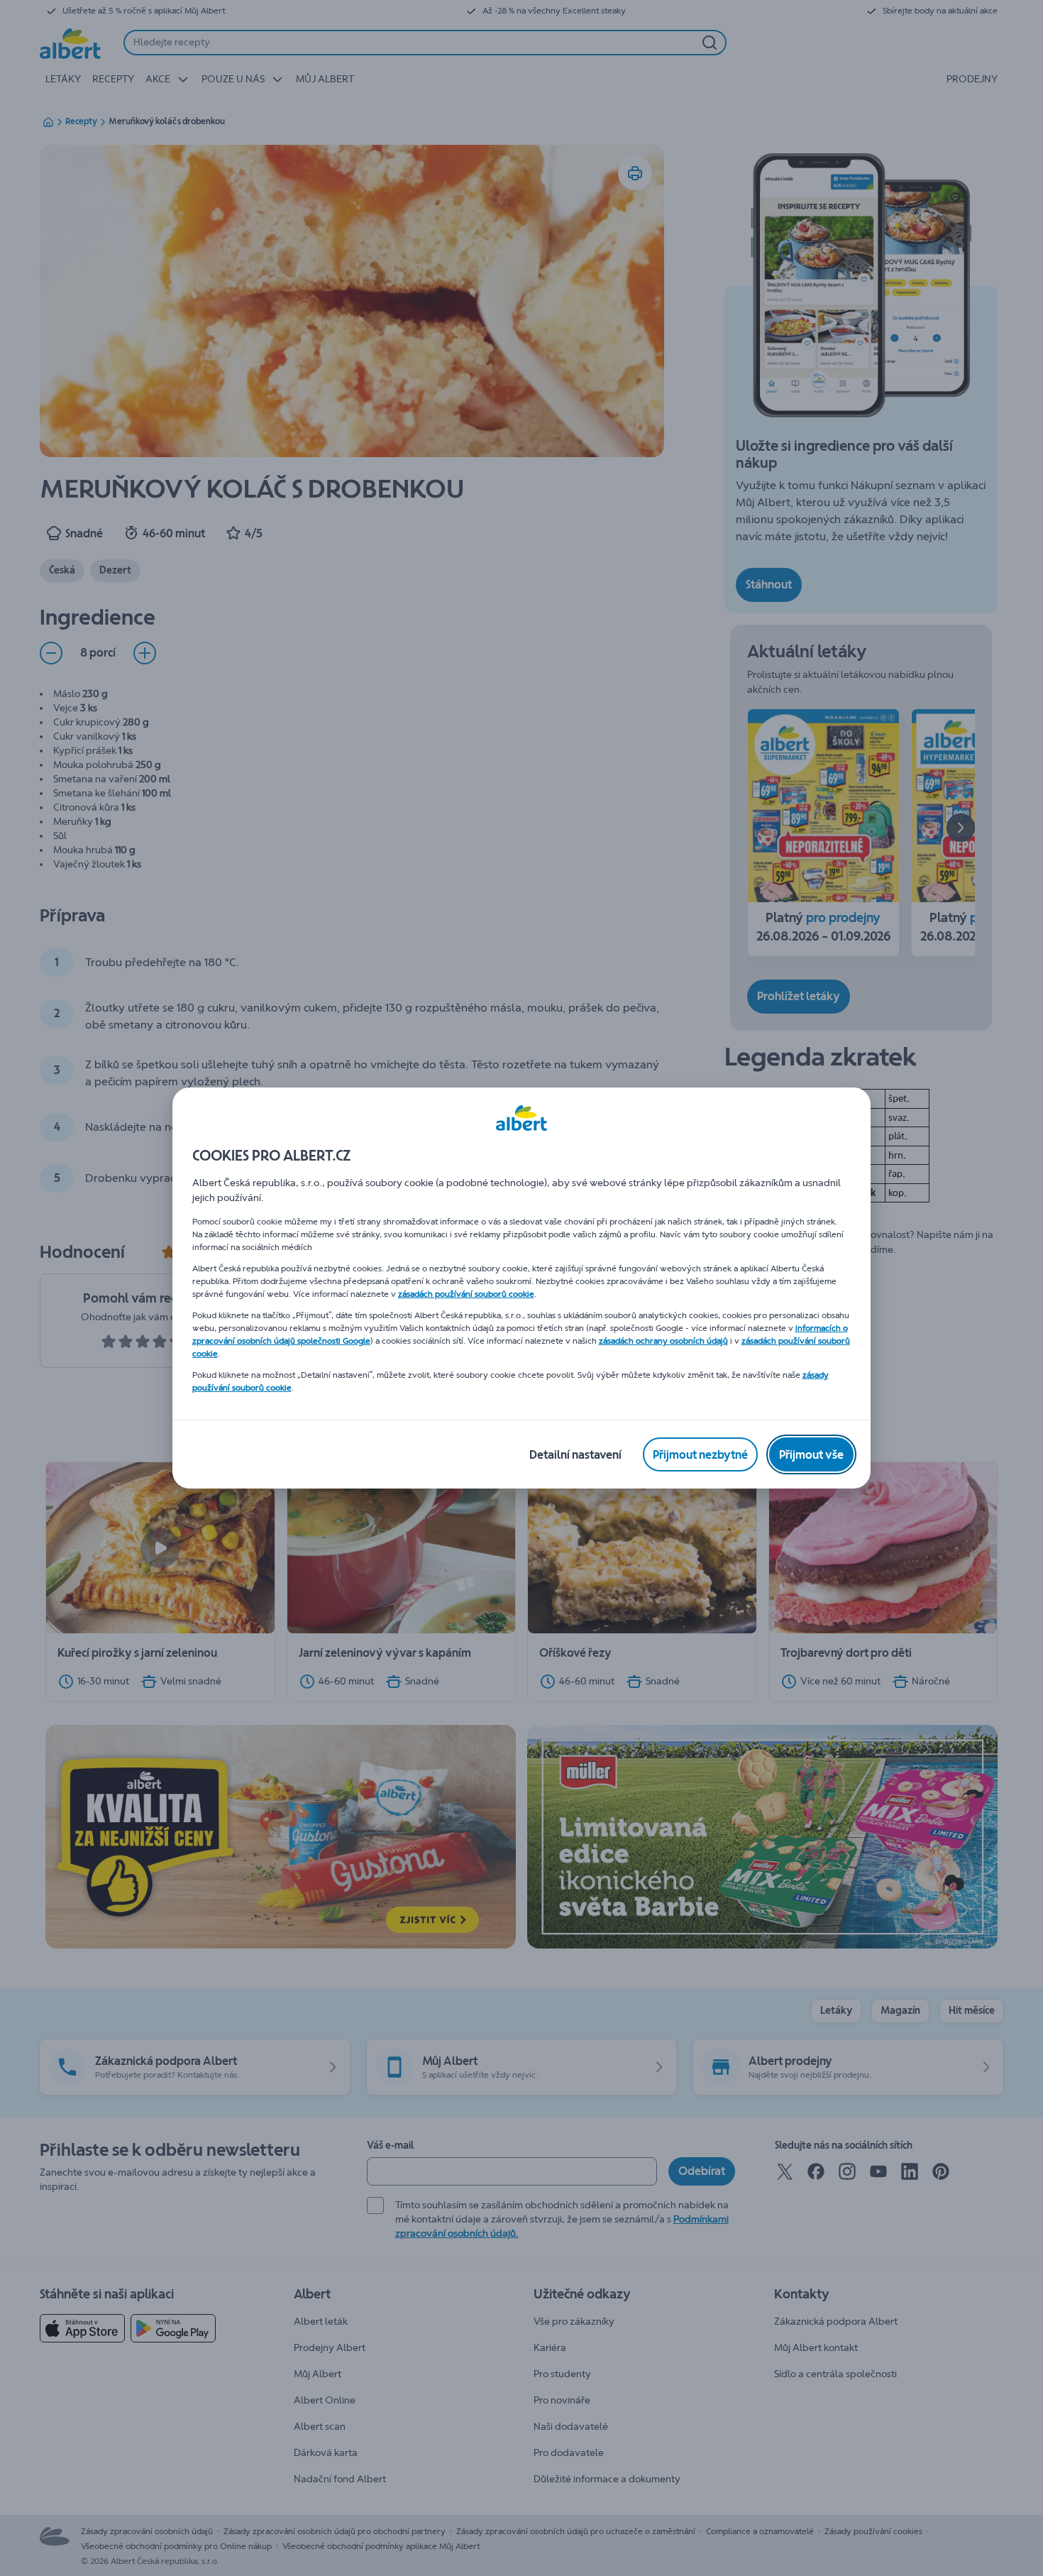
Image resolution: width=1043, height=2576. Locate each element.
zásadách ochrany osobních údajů (663, 1341)
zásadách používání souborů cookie (466, 1294)
